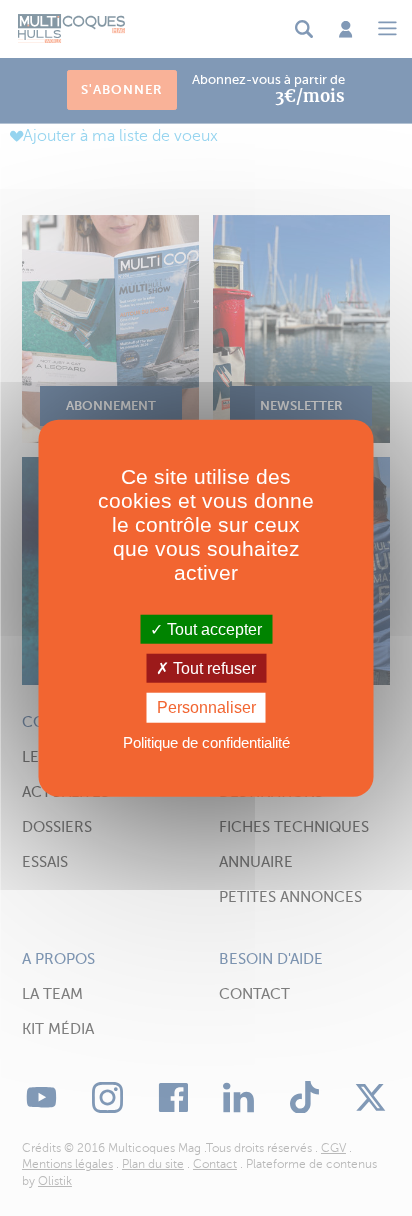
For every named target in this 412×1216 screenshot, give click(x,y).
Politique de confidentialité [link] (206, 741)
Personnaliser (206, 707)
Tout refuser (212, 668)
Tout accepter (212, 629)
